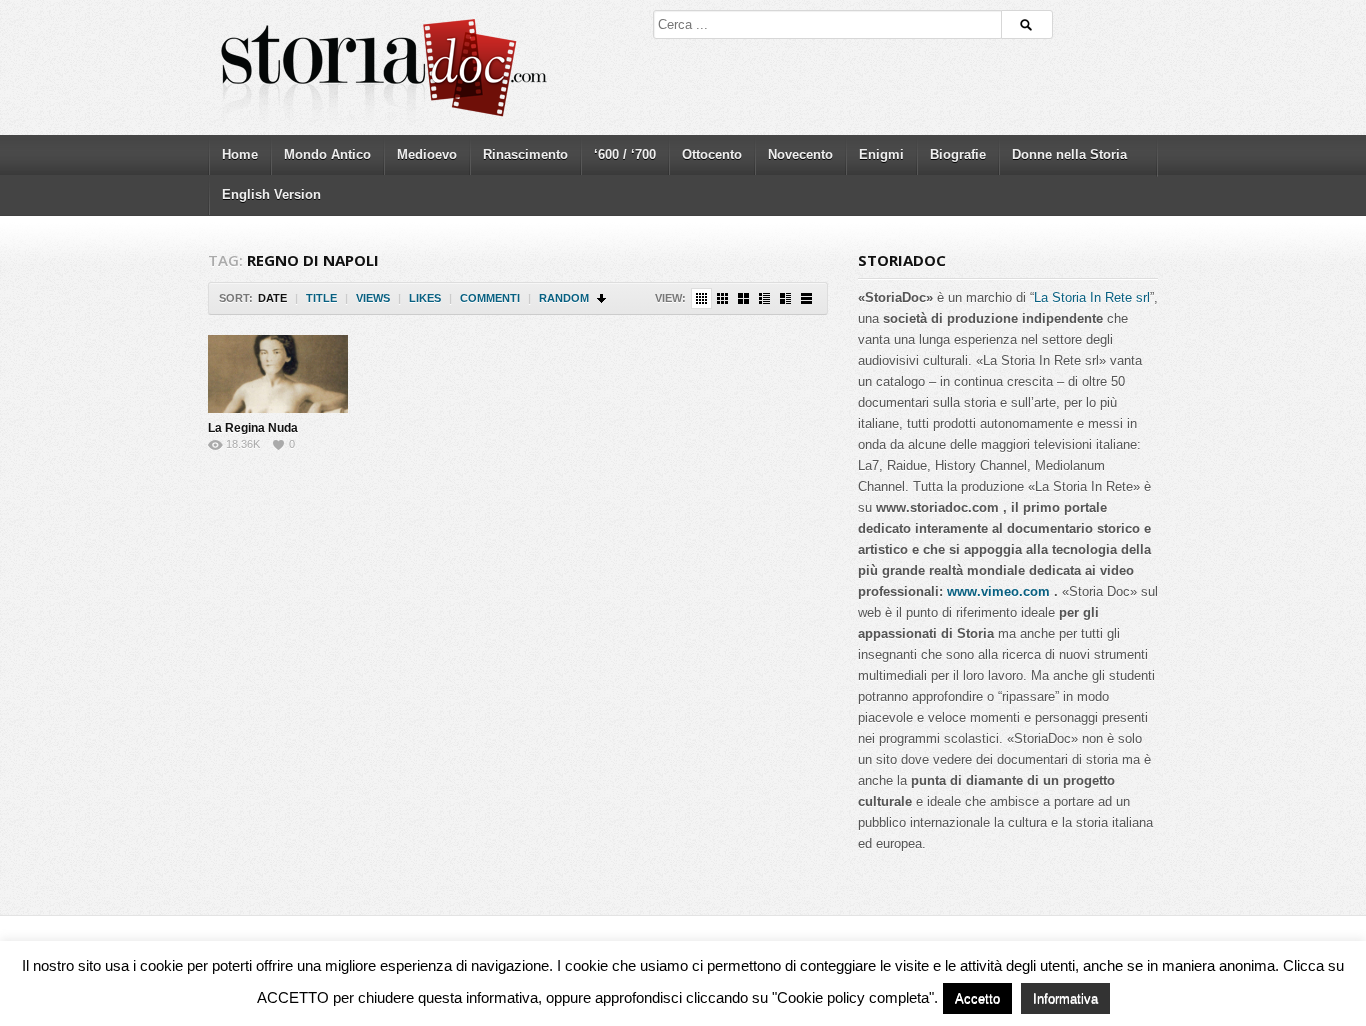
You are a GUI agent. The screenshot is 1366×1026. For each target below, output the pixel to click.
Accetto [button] (977, 998)
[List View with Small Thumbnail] (764, 298)
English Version (271, 194)
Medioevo (427, 154)
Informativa (1065, 998)
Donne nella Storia (1069, 154)
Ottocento (712, 154)
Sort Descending (602, 298)
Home (240, 154)
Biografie (958, 154)
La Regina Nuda (253, 428)
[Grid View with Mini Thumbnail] (701, 298)
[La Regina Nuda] (278, 374)
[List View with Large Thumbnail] (806, 298)
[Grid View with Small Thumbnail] (722, 298)
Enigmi (881, 154)
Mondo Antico (327, 154)
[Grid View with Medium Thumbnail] (743, 298)
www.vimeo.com (998, 591)
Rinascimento (525, 154)
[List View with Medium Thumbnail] (785, 298)
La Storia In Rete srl (1092, 297)
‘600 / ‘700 (625, 154)
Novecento (800, 154)
